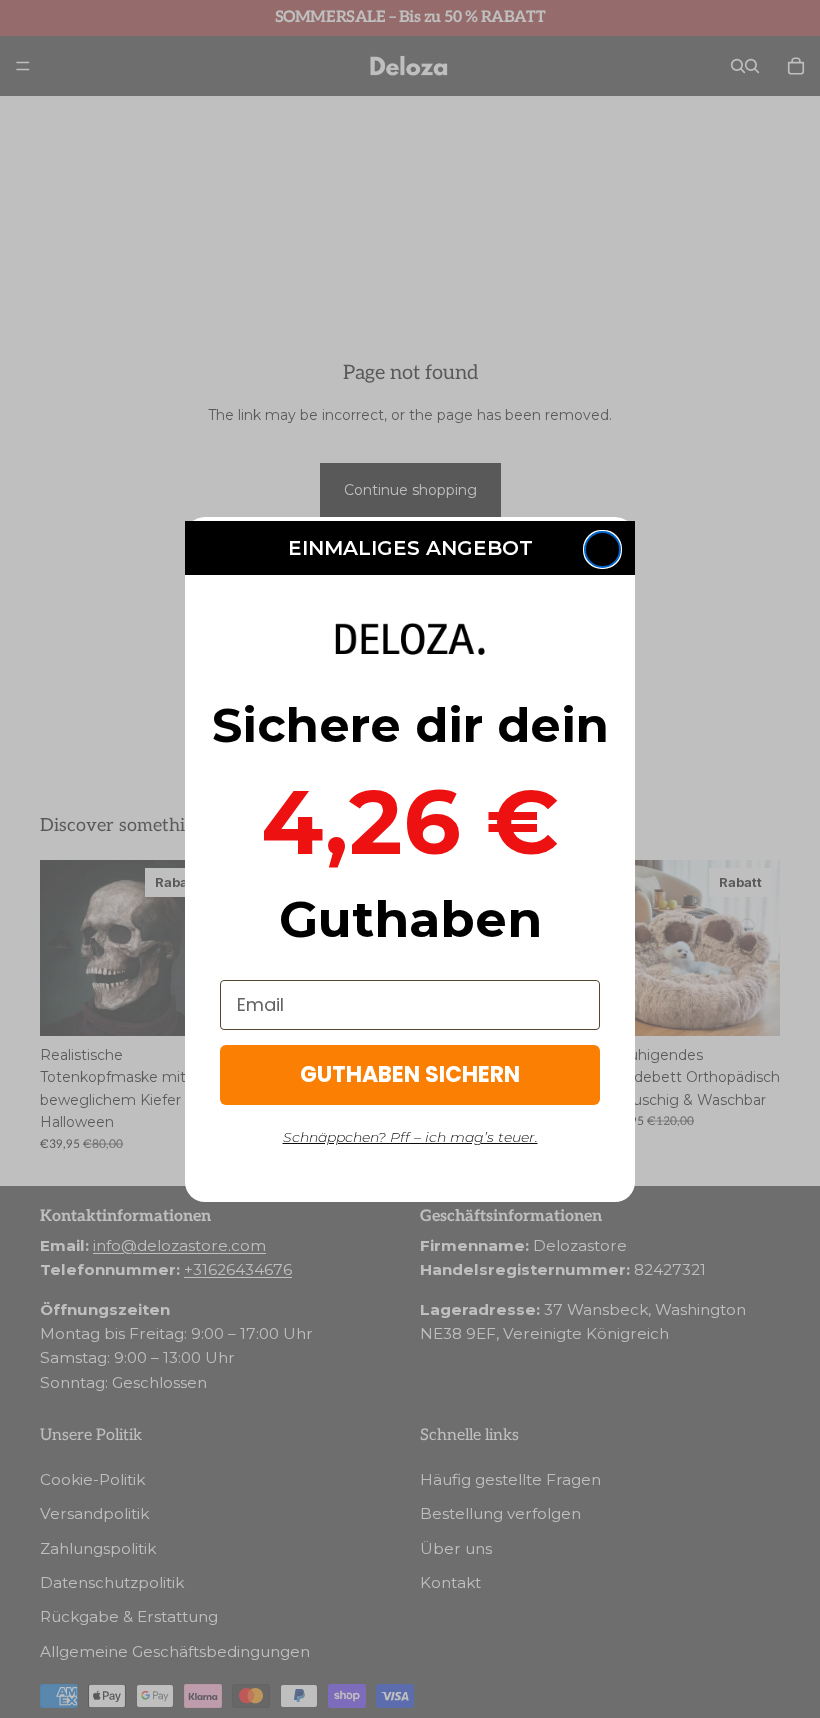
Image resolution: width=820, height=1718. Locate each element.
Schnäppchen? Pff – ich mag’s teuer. (410, 1137)
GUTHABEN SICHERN (410, 1074)
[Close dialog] (602, 549)
